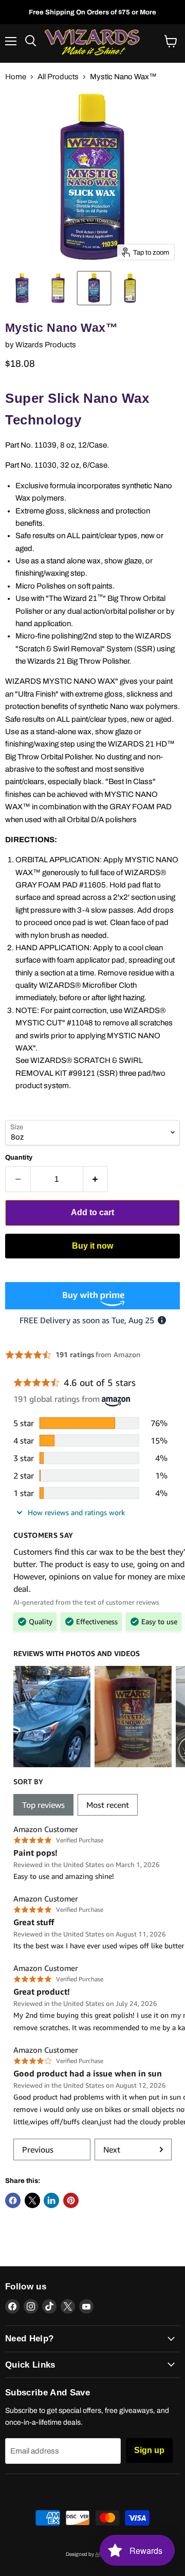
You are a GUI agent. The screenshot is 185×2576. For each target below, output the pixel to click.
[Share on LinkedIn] (51, 2200)
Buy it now (92, 1246)
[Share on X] (32, 2200)
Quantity (19, 1157)
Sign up (149, 2450)
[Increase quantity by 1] (96, 1179)
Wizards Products (46, 345)
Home (16, 77)
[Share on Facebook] (13, 2200)
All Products (58, 77)
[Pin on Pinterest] (71, 2200)
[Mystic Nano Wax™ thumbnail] (22, 288)
